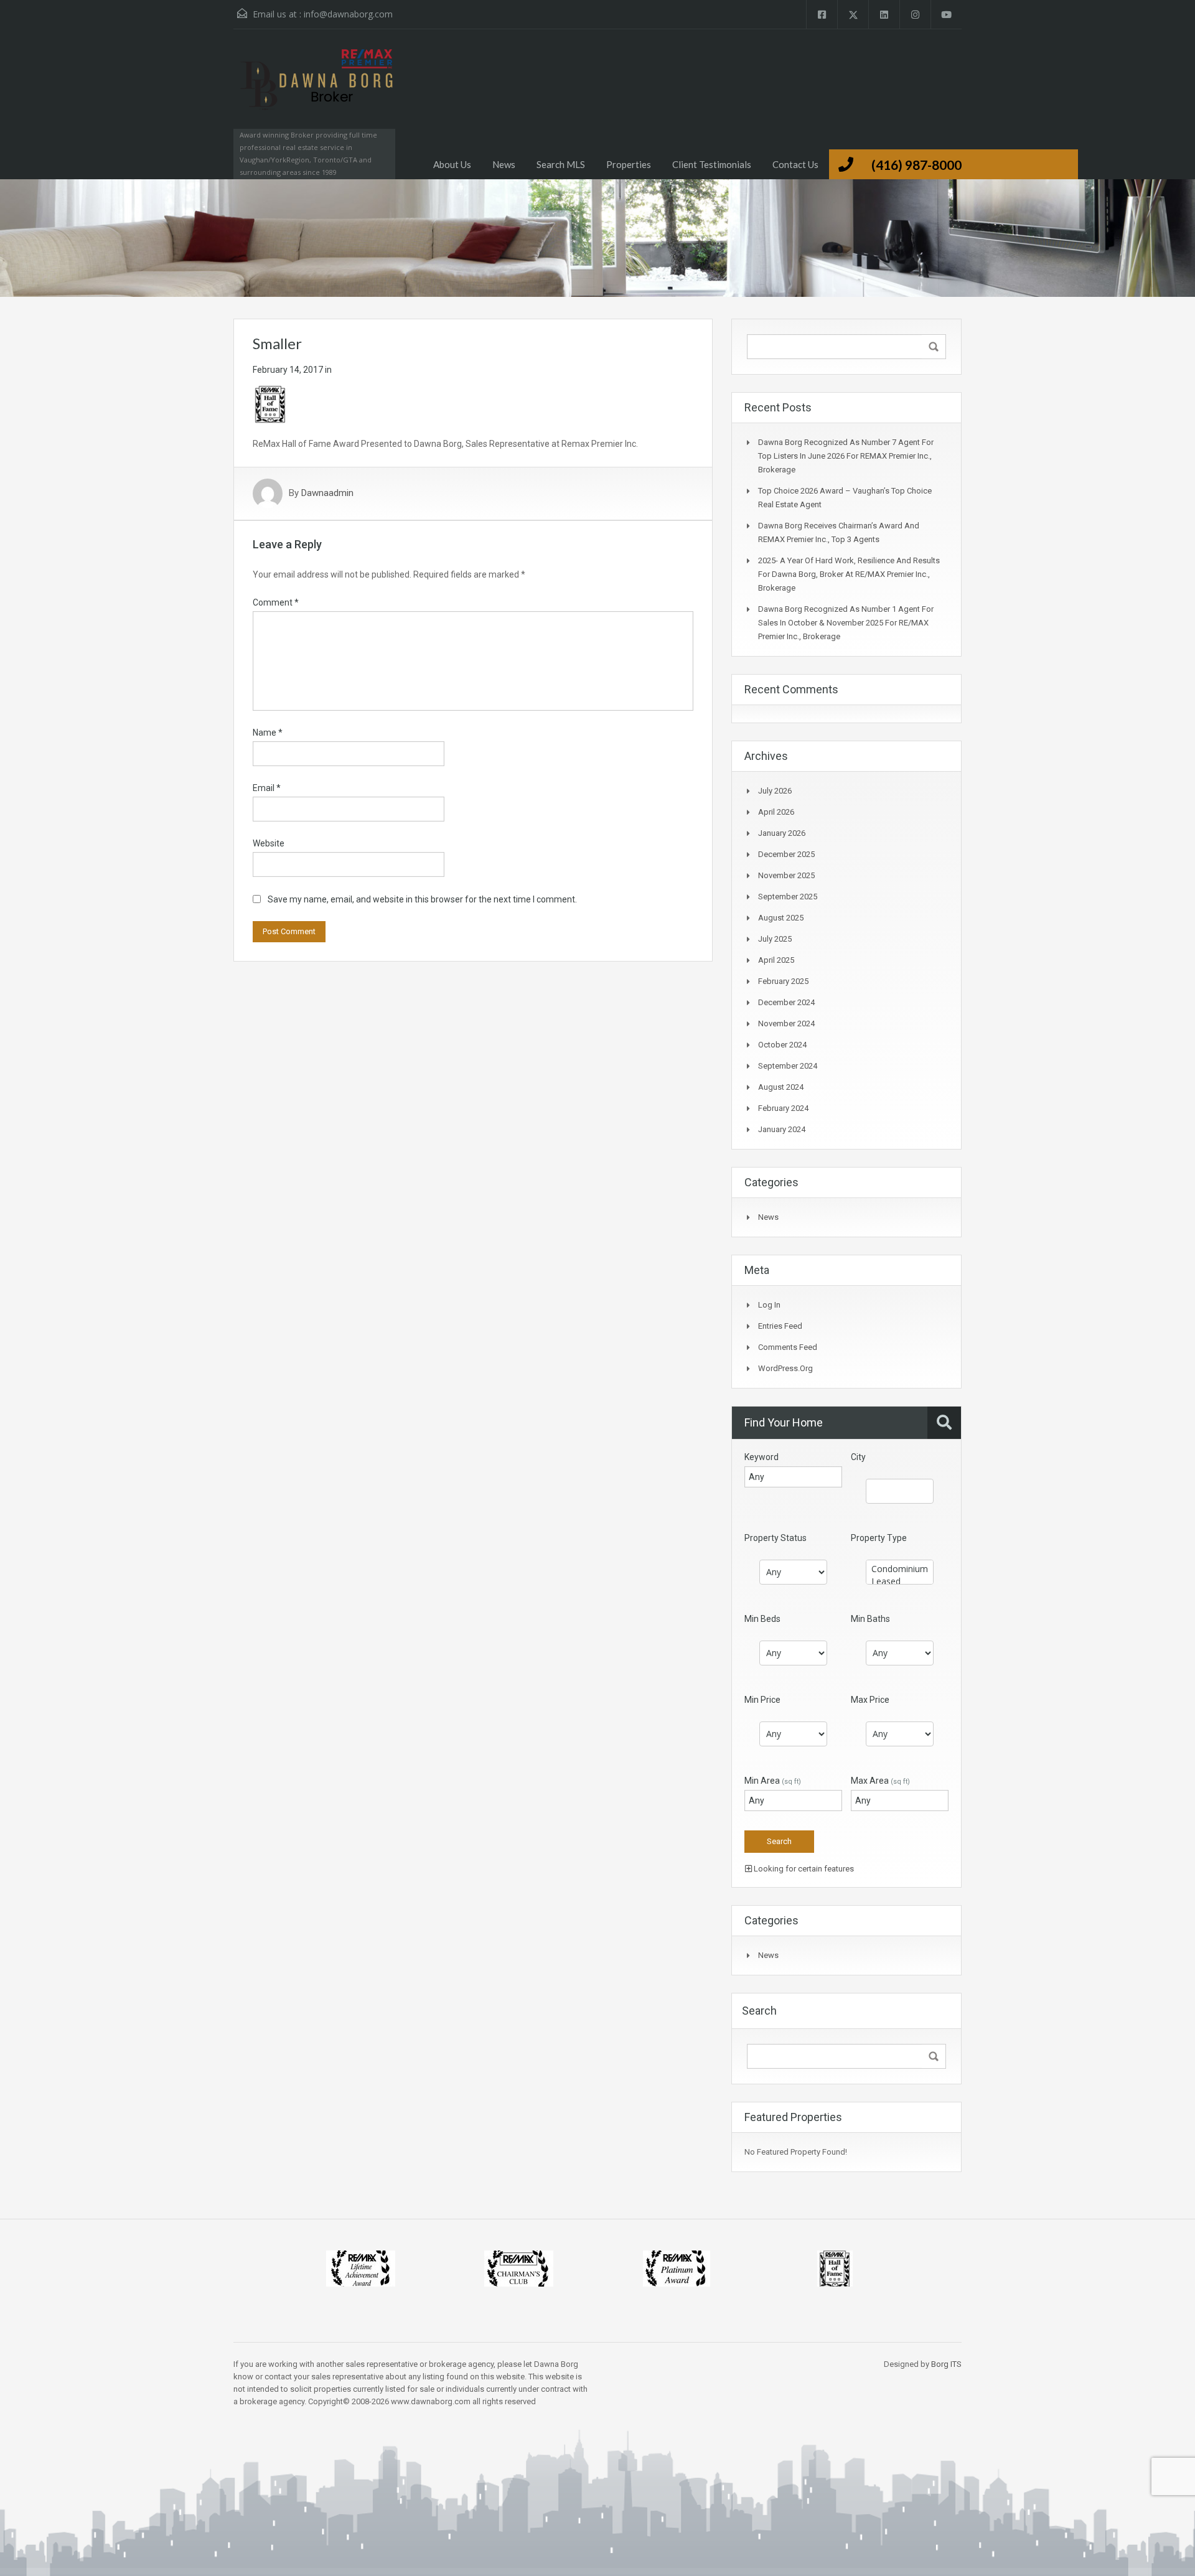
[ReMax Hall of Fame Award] (835, 2268)
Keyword (762, 1457)
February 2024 (783, 1108)
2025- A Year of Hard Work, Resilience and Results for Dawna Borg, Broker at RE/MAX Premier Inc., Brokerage (849, 574)
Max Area (880, 1781)
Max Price (870, 1700)
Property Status (776, 1538)
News (504, 164)
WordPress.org (785, 1368)
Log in (769, 1305)
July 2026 (775, 791)
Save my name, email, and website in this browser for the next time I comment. (422, 899)
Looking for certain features (803, 1869)
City (858, 1457)
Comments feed (788, 1347)
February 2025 (783, 981)
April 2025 (776, 960)
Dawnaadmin (327, 494)
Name (268, 733)
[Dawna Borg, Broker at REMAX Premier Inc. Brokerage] (314, 91)
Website (269, 843)
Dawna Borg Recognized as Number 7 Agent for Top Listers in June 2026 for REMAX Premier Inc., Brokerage (846, 456)
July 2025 (775, 939)
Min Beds (762, 1619)
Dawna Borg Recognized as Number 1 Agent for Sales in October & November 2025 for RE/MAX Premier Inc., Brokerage (846, 623)
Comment (276, 602)
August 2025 (781, 918)
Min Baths (870, 1619)
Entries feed (780, 1326)
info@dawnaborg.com (348, 14)
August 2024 (781, 1087)
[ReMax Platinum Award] (677, 2268)
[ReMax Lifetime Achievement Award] (361, 2268)
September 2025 (788, 897)
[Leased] (900, 1581)
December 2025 (786, 854)
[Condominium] (900, 1569)
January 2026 (782, 833)
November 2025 (786, 875)
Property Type (879, 1538)
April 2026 (776, 812)
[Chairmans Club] (519, 2268)
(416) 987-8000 (916, 165)
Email (267, 788)
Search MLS (561, 164)
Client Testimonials (712, 164)
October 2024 (782, 1045)
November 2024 (786, 1023)
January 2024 (782, 1129)
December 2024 (786, 1002)
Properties (629, 164)
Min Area (773, 1781)
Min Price (762, 1700)
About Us (452, 164)
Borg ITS (946, 2364)
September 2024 (788, 1066)
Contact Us (795, 164)
